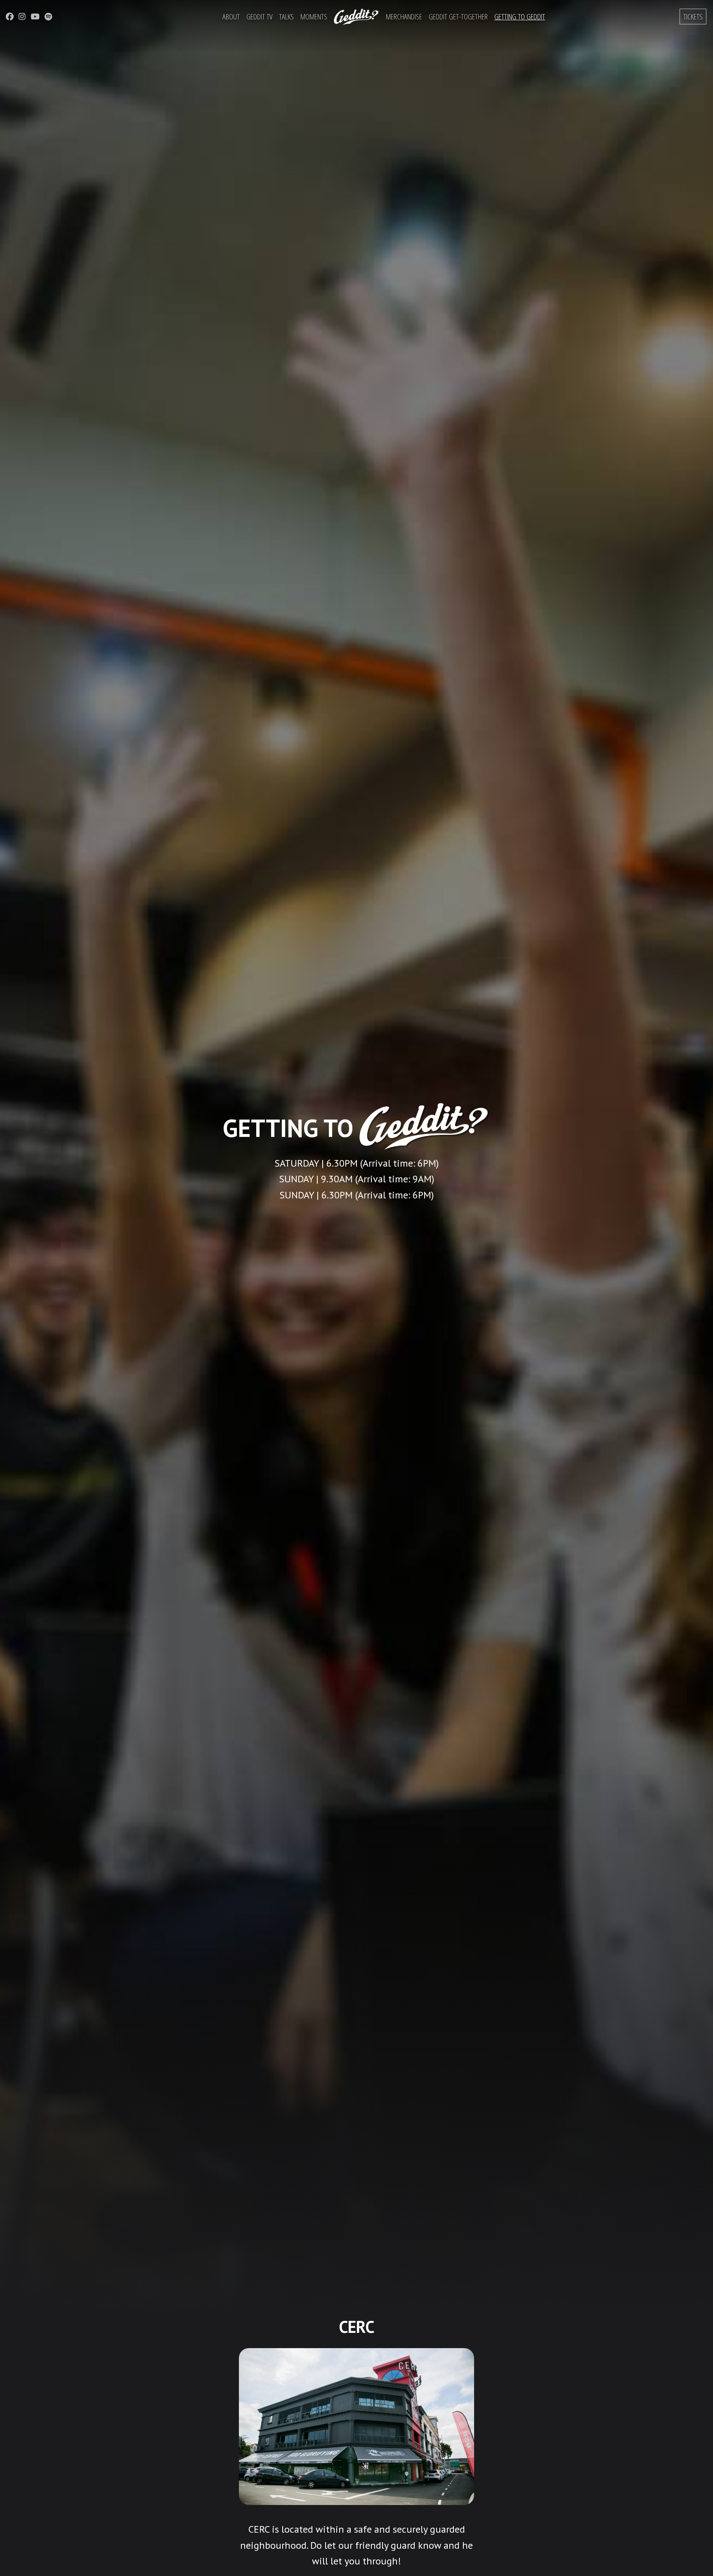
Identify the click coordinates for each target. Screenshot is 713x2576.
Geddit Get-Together (458, 16)
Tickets (693, 16)
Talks (286, 16)
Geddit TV (259, 16)
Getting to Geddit (520, 16)
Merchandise (404, 16)
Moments (314, 16)
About (231, 16)
